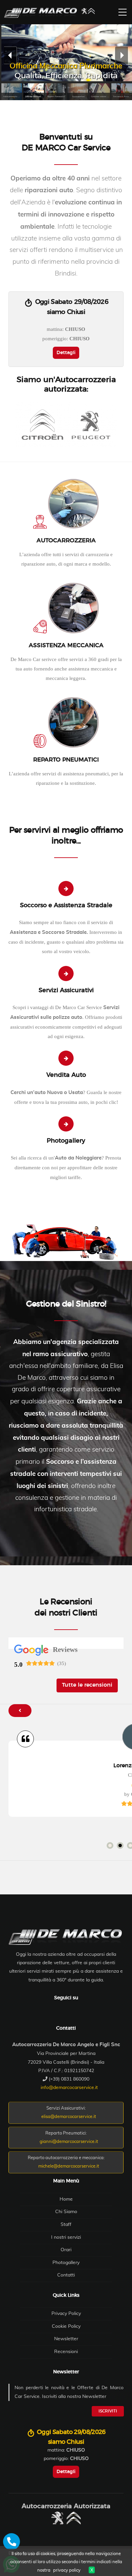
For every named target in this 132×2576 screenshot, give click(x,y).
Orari (66, 2250)
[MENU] (123, 12)
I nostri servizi (66, 2237)
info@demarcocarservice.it (69, 2088)
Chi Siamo (66, 2212)
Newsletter (66, 2339)
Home (66, 2199)
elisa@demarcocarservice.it (69, 2117)
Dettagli (66, 353)
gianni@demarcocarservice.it (69, 2142)
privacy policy (67, 2570)
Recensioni (66, 2352)
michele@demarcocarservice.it (69, 2166)
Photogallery (66, 2263)
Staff (66, 2225)
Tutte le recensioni (87, 1685)
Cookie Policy (66, 2326)
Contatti (66, 2275)
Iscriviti (108, 2411)
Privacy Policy (66, 2314)
